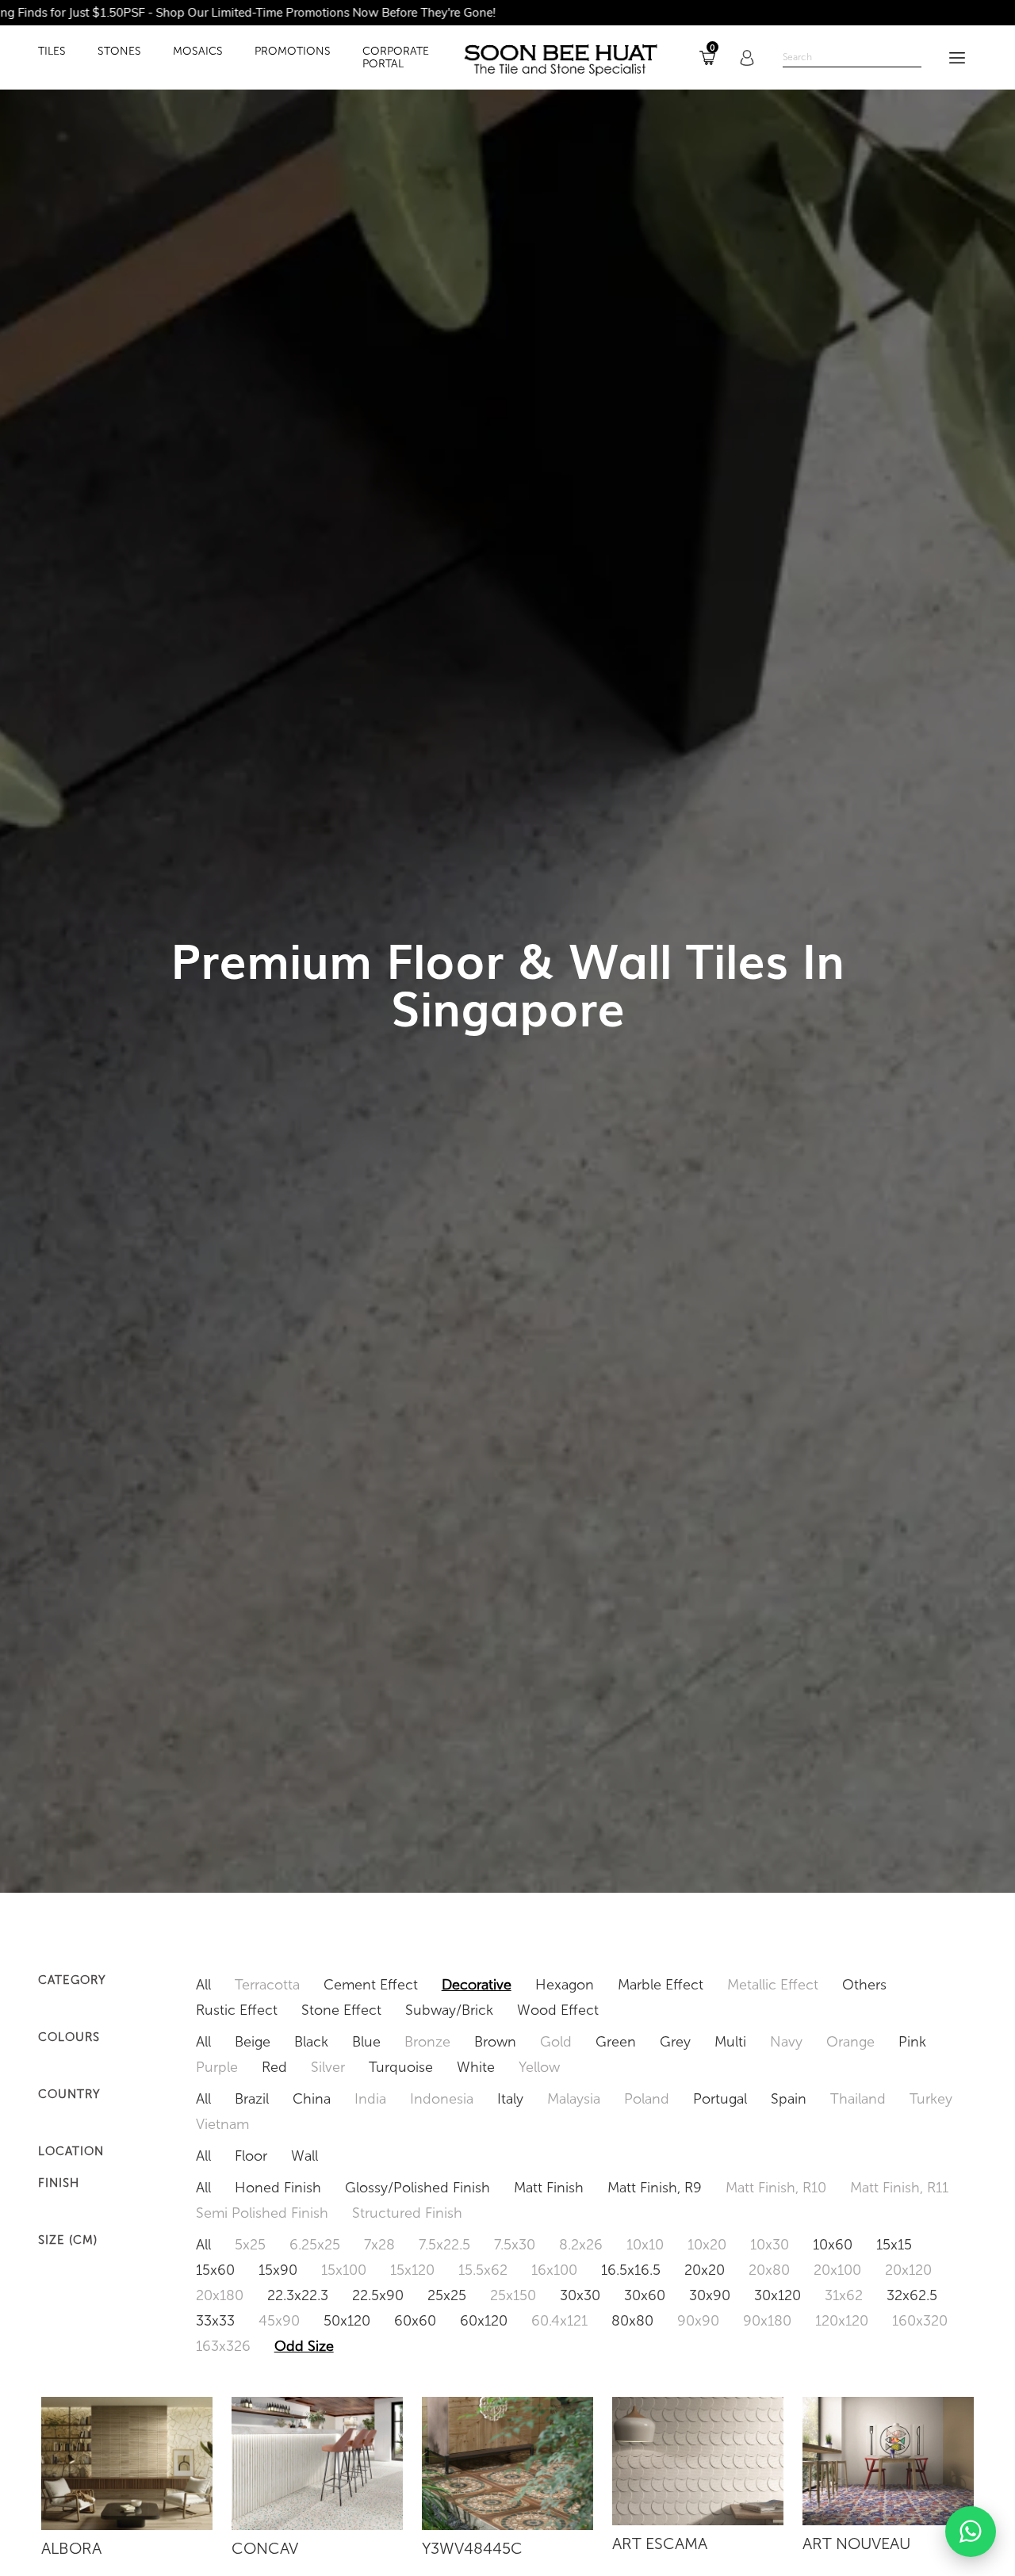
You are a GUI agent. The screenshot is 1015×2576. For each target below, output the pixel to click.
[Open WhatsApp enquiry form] (971, 2532)
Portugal (720, 2099)
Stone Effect (341, 2010)
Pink (912, 2042)
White (476, 2067)
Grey (675, 2042)
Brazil (252, 2099)
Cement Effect (371, 1985)
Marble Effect (661, 1985)
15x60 (215, 2270)
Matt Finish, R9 (655, 2188)
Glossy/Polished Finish (417, 2188)
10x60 (833, 2245)
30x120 (778, 2295)
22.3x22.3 (298, 2295)
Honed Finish (278, 2188)
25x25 (447, 2295)
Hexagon (565, 1985)
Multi (730, 2042)
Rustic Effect (237, 2010)
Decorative (477, 1985)
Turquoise (401, 2067)
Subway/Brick (449, 2010)
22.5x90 (378, 2295)
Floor (251, 2156)
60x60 (415, 2321)
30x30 (580, 2295)
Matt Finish (549, 2188)
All (203, 1985)
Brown (495, 2042)
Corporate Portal (396, 58)
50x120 (347, 2321)
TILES (52, 52)
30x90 (710, 2295)
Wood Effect (558, 2010)
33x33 (215, 2321)
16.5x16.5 (631, 2270)
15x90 (278, 2270)
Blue (366, 2042)
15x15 (894, 2245)
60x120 (484, 2321)
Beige (253, 2042)
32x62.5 (912, 2295)
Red (274, 2067)
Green (616, 2042)
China (312, 2099)
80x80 (632, 2321)
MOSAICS (198, 52)
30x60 (645, 2295)
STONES (119, 52)
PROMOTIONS (293, 52)
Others (864, 1985)
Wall (304, 2156)
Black (311, 2042)
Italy (510, 2099)
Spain (789, 2099)
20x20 (705, 2270)
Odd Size (304, 2346)
